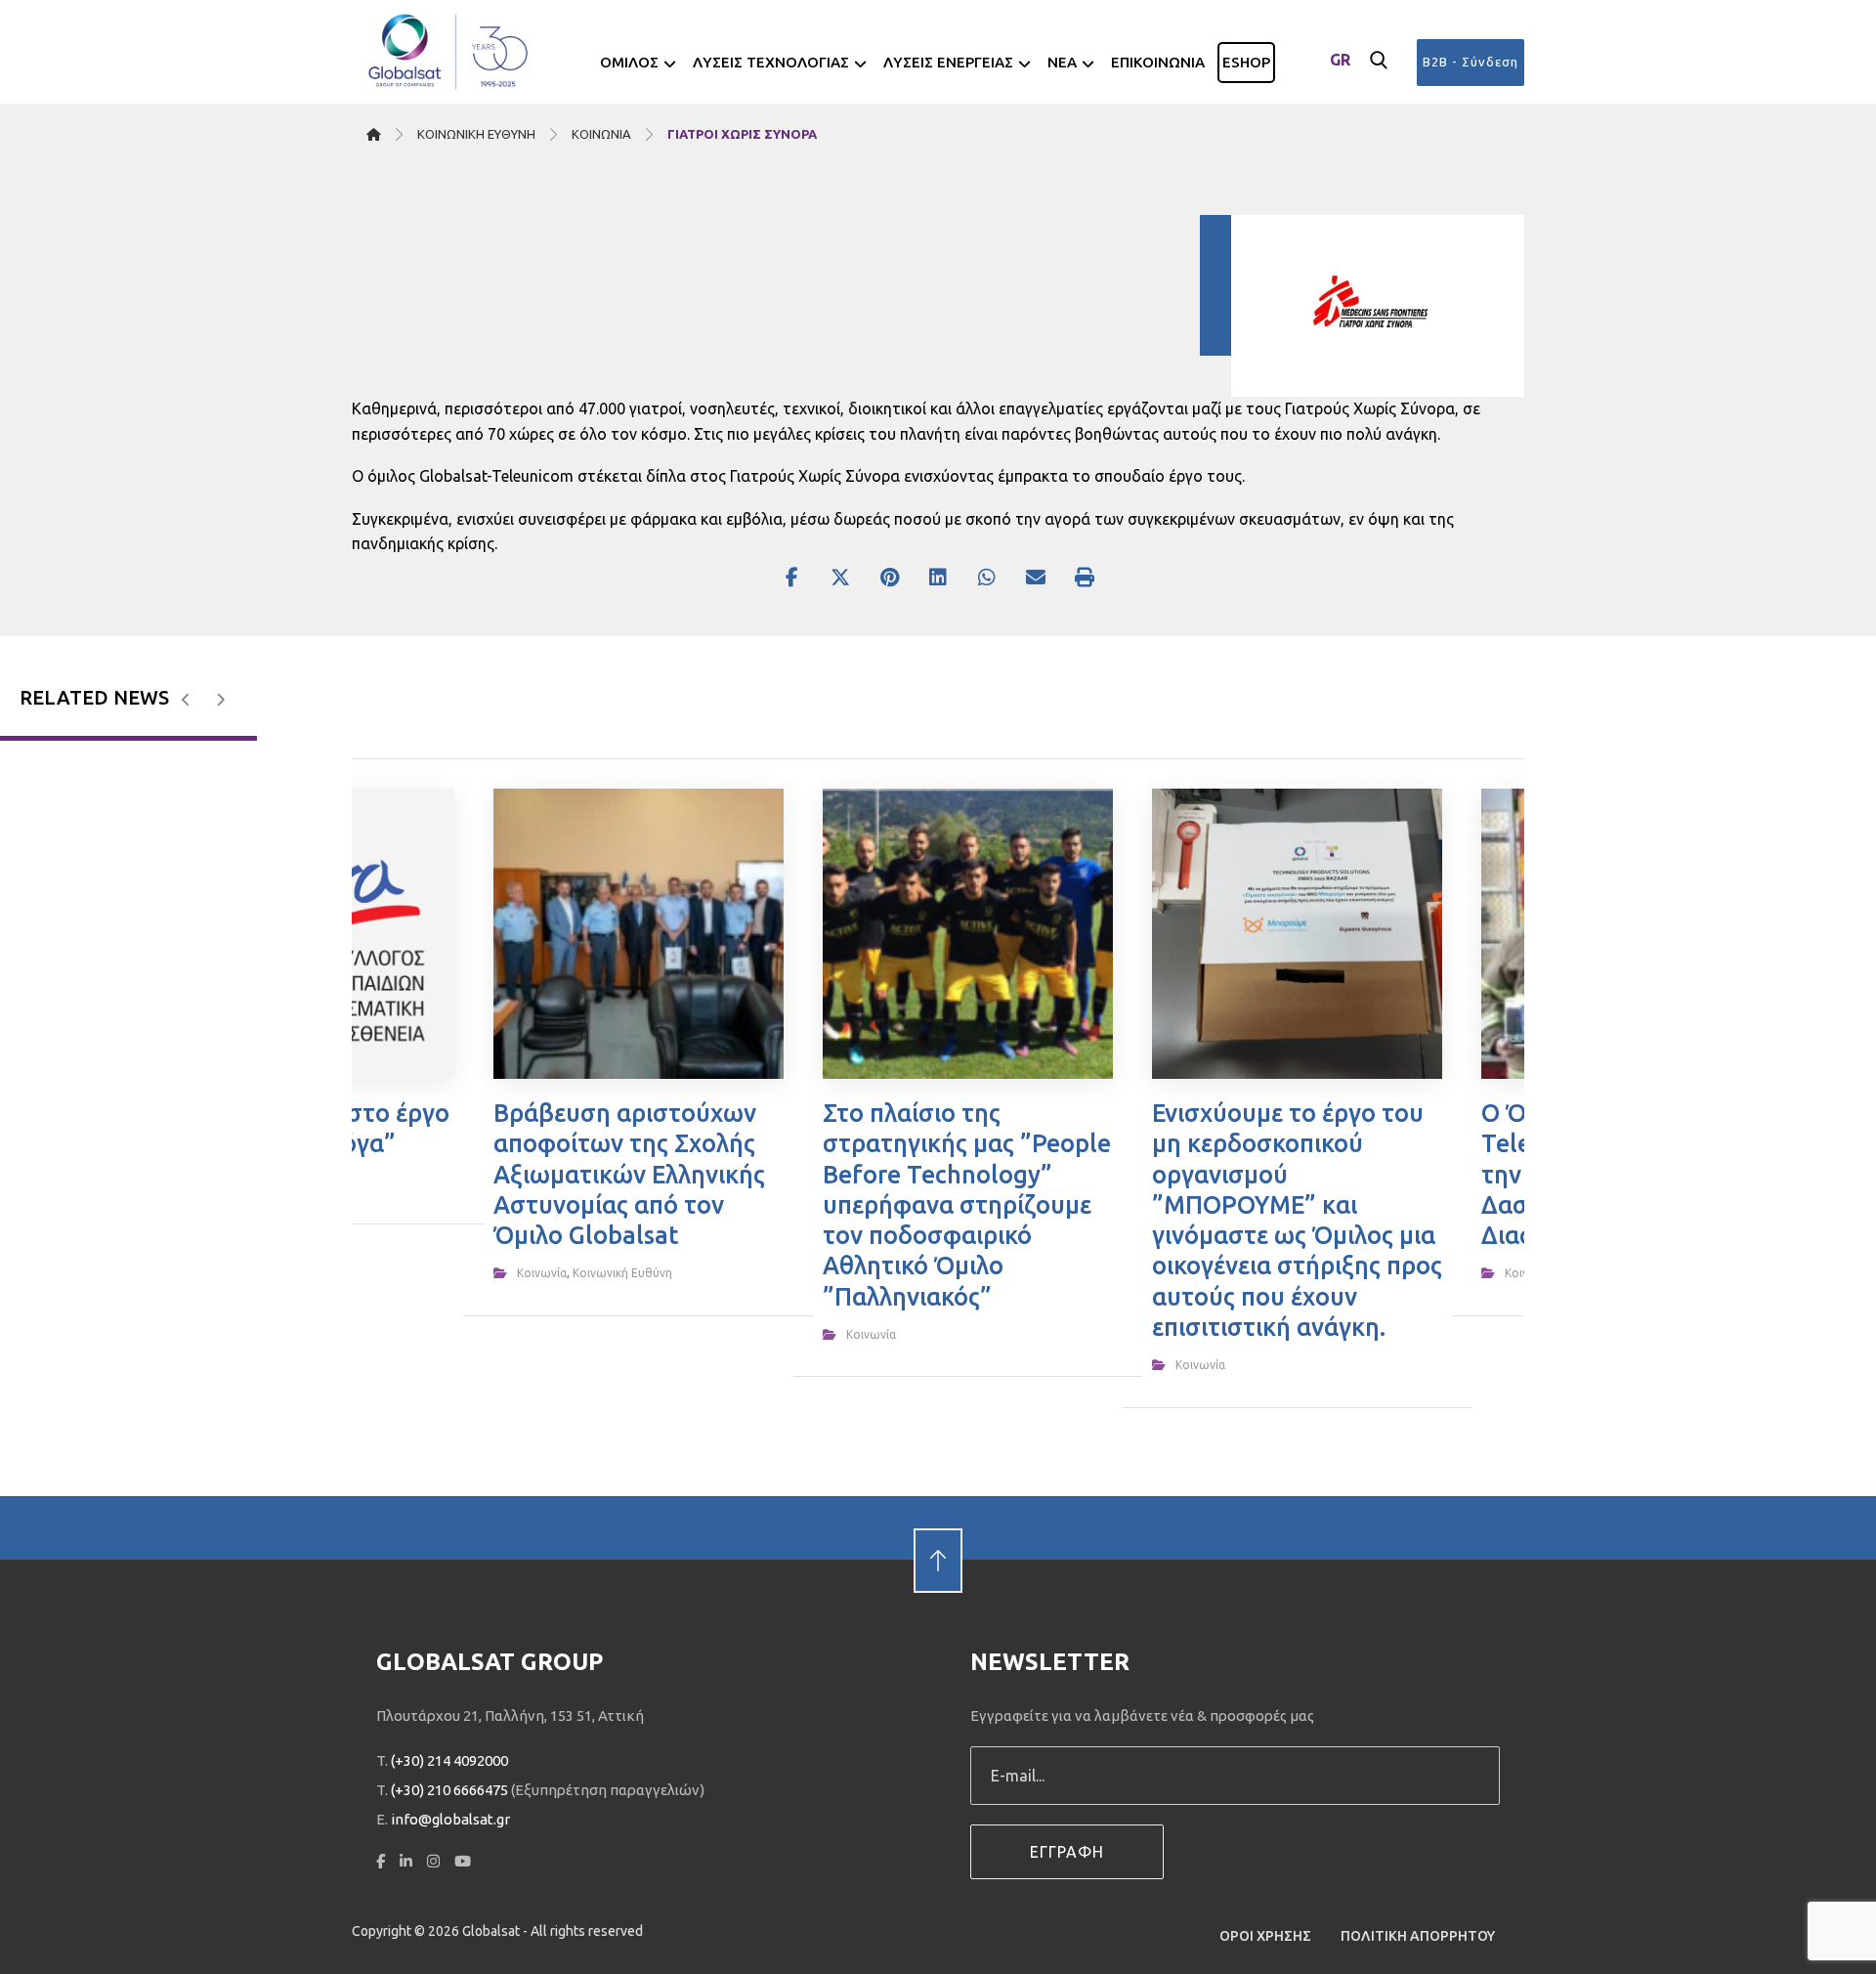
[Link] (938, 1527)
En (1341, 92)
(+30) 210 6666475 (449, 1790)
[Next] (220, 700)
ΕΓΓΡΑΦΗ (1067, 1852)
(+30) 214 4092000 (449, 1760)
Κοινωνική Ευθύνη (622, 1273)
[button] (1379, 61)
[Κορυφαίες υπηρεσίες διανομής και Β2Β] (449, 52)
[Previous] (186, 700)
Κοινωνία (542, 1273)
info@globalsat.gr (450, 1819)
